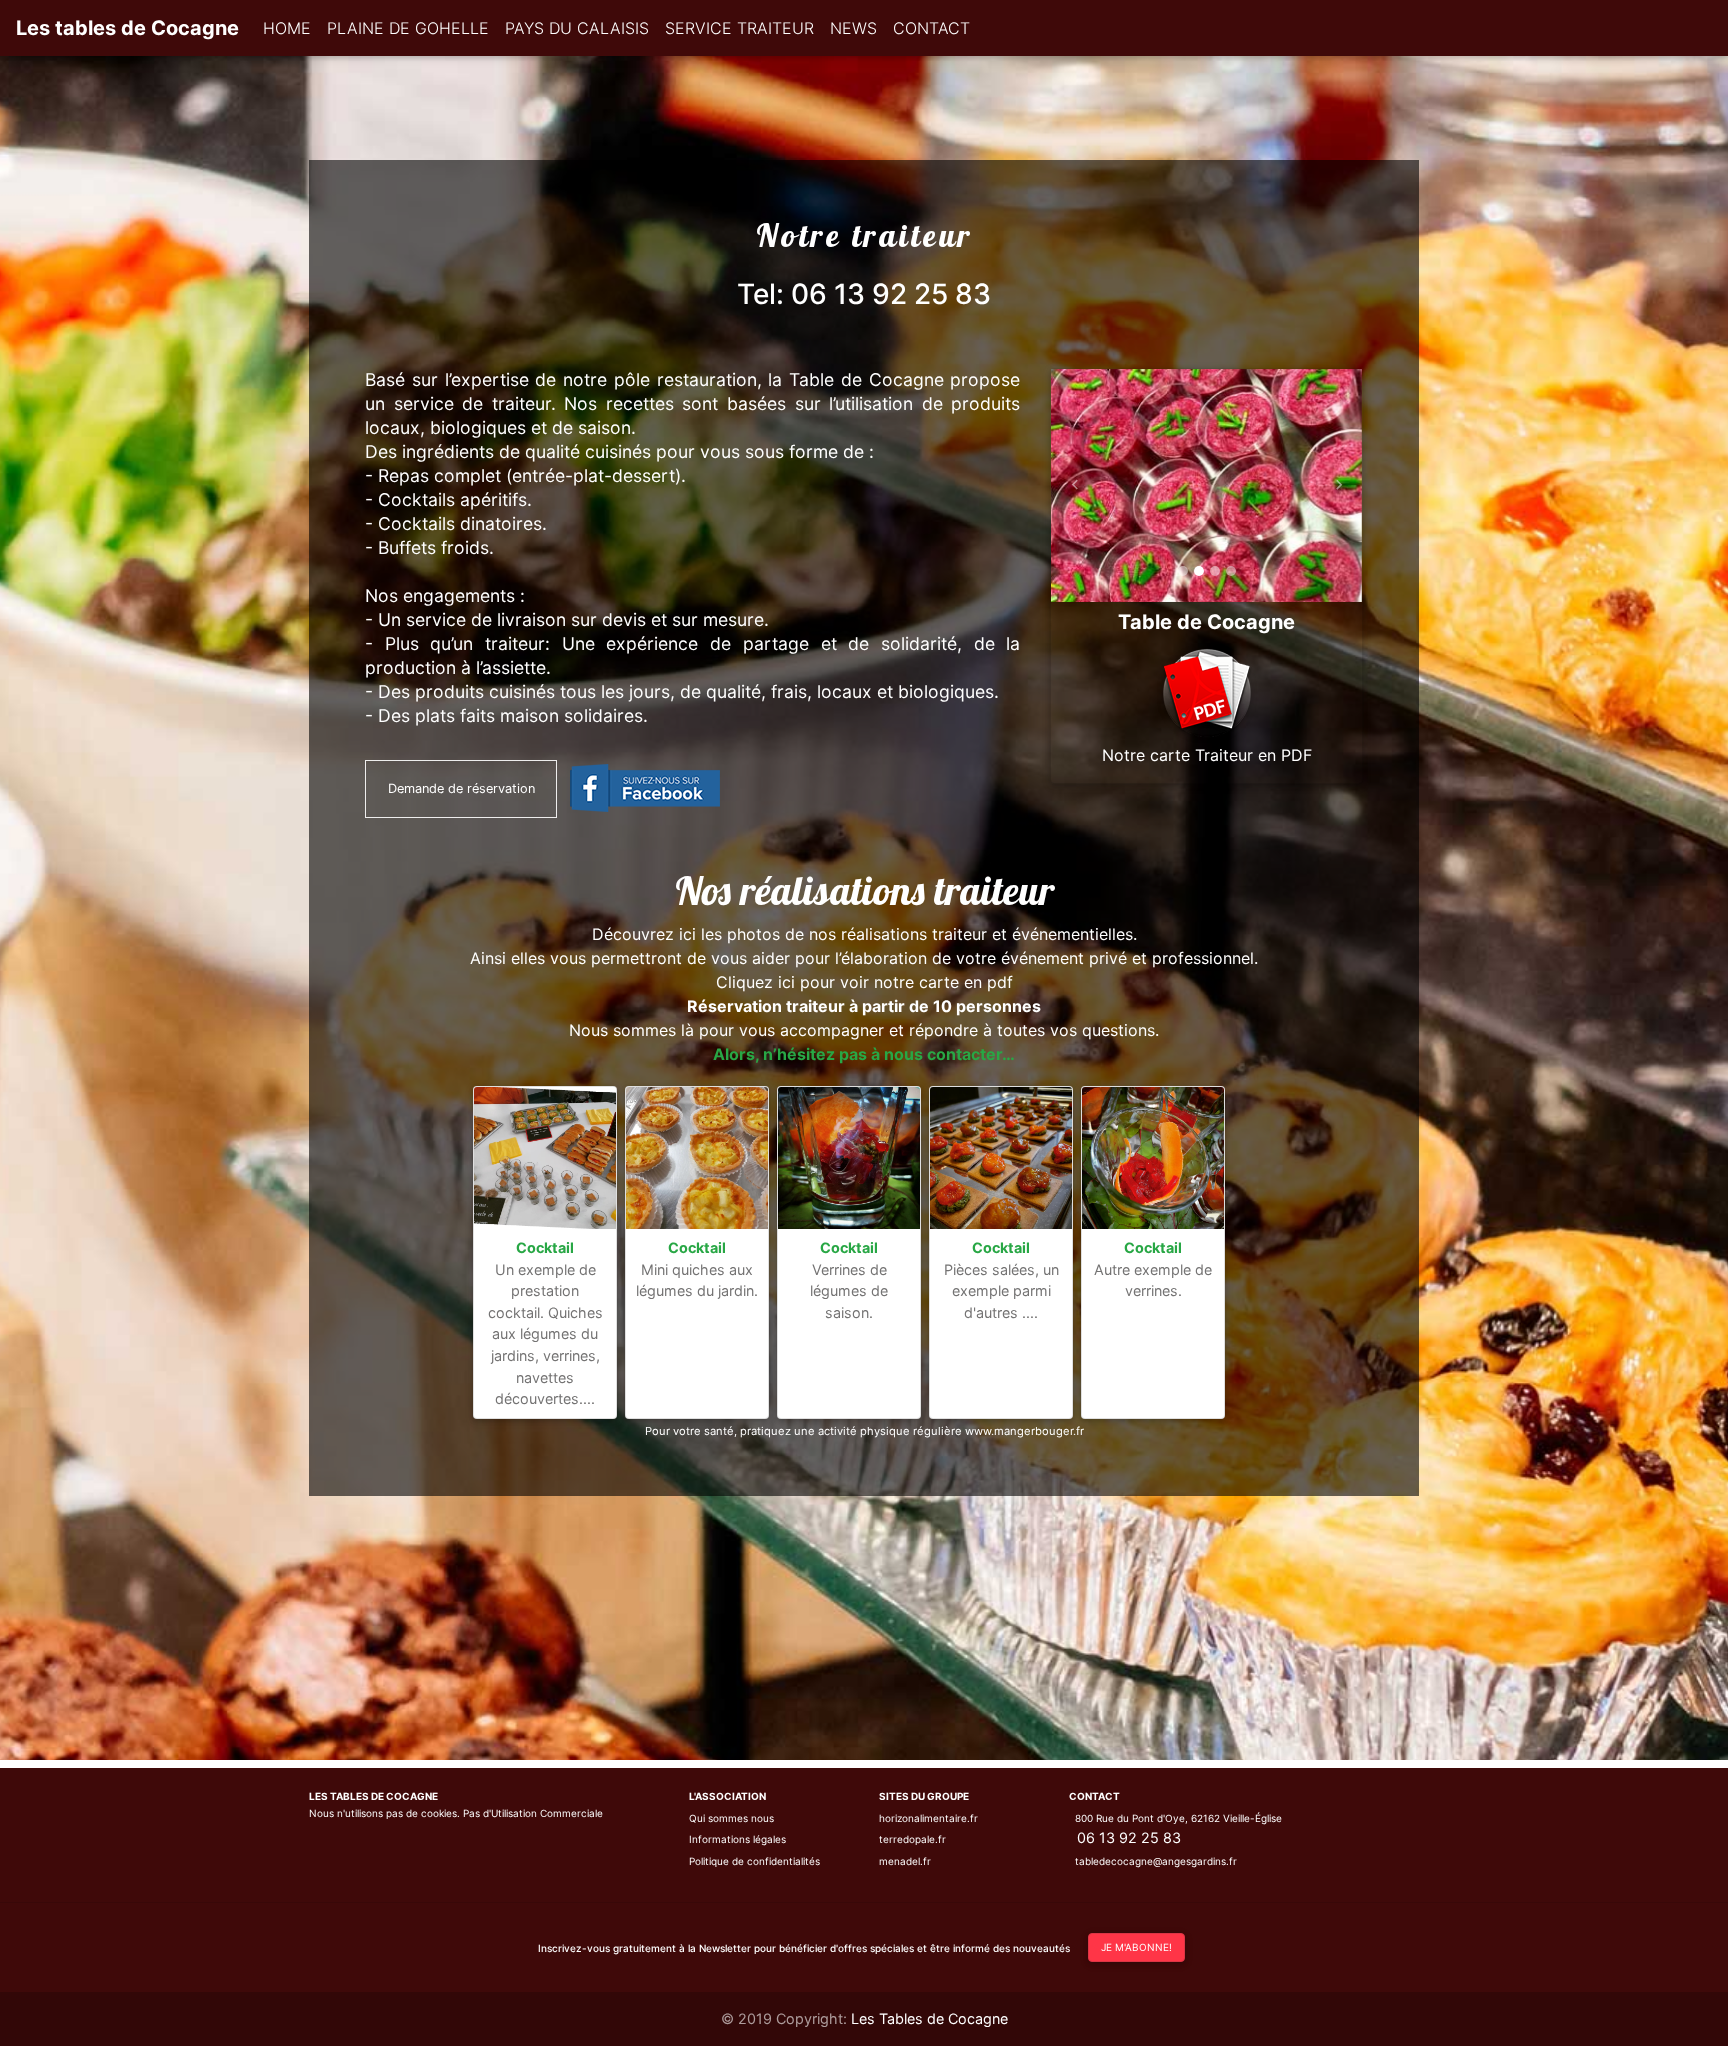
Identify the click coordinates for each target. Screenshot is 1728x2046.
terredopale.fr (912, 1839)
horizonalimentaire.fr (928, 1818)
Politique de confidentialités (754, 1861)
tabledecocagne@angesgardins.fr (1156, 1861)
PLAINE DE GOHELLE (408, 28)
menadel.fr (905, 1861)
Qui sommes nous (731, 1818)
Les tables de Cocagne (127, 28)
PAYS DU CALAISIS (577, 28)
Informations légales (737, 1839)
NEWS (853, 28)
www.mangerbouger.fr (1024, 1431)
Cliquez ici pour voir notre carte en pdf (864, 982)
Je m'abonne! (1136, 1947)
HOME (287, 28)
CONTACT (931, 28)
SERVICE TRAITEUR (739, 28)
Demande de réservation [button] (461, 788)
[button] (1074, 485)
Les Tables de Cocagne (929, 2018)
